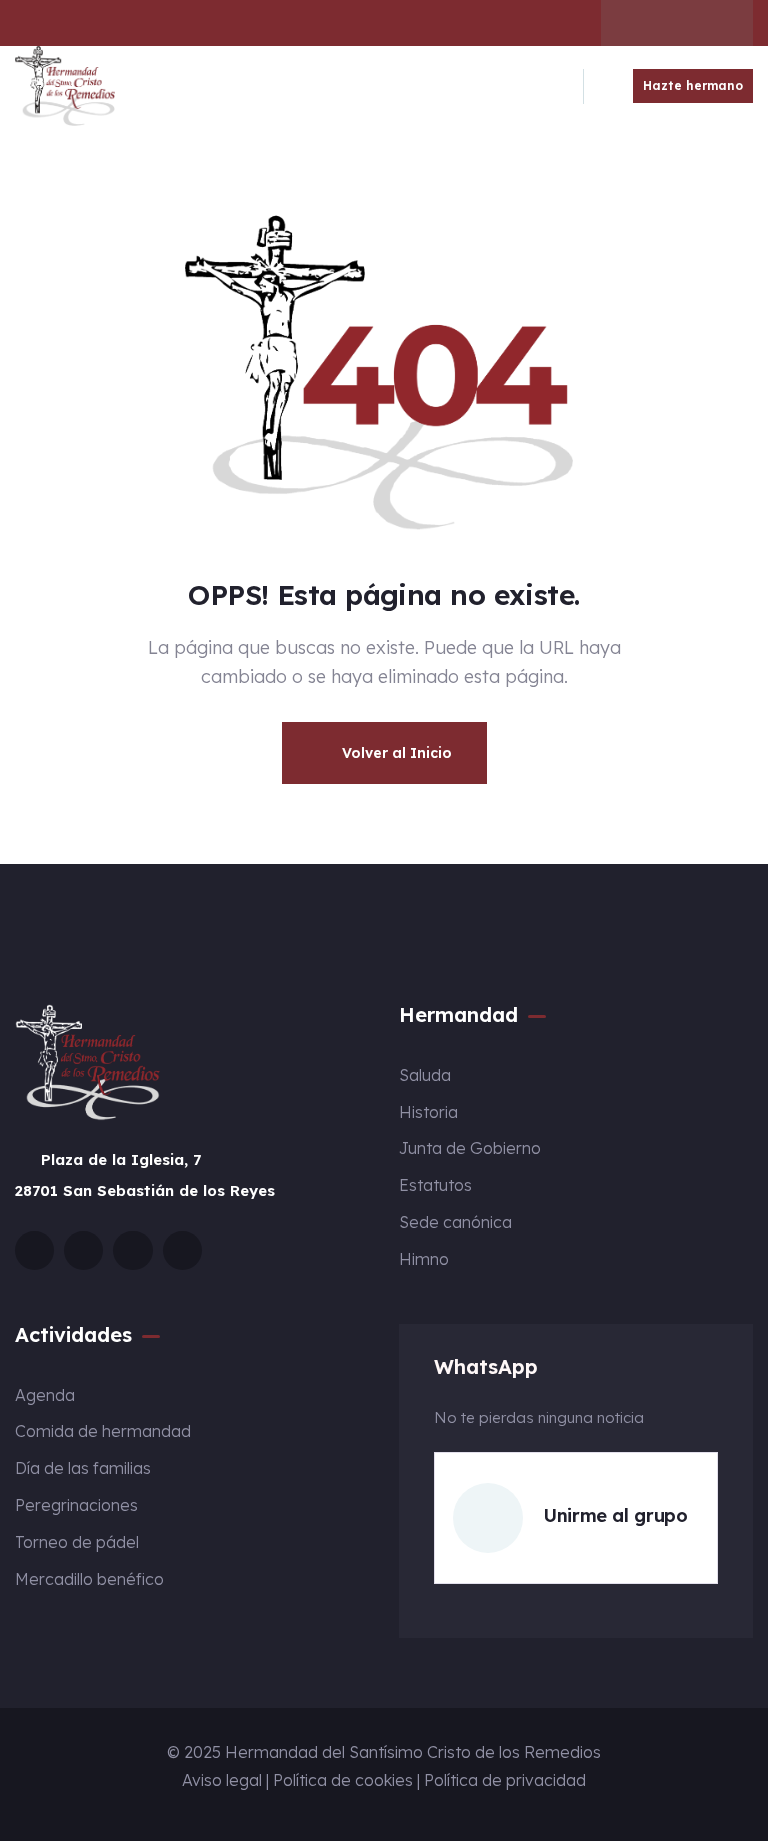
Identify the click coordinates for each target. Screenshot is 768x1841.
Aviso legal (222, 1780)
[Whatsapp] (716, 23)
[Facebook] (638, 23)
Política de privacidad (505, 1780)
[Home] (65, 86)
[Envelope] (34, 1250)
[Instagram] (677, 23)
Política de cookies (343, 1780)
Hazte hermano (693, 85)
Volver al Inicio (395, 753)
